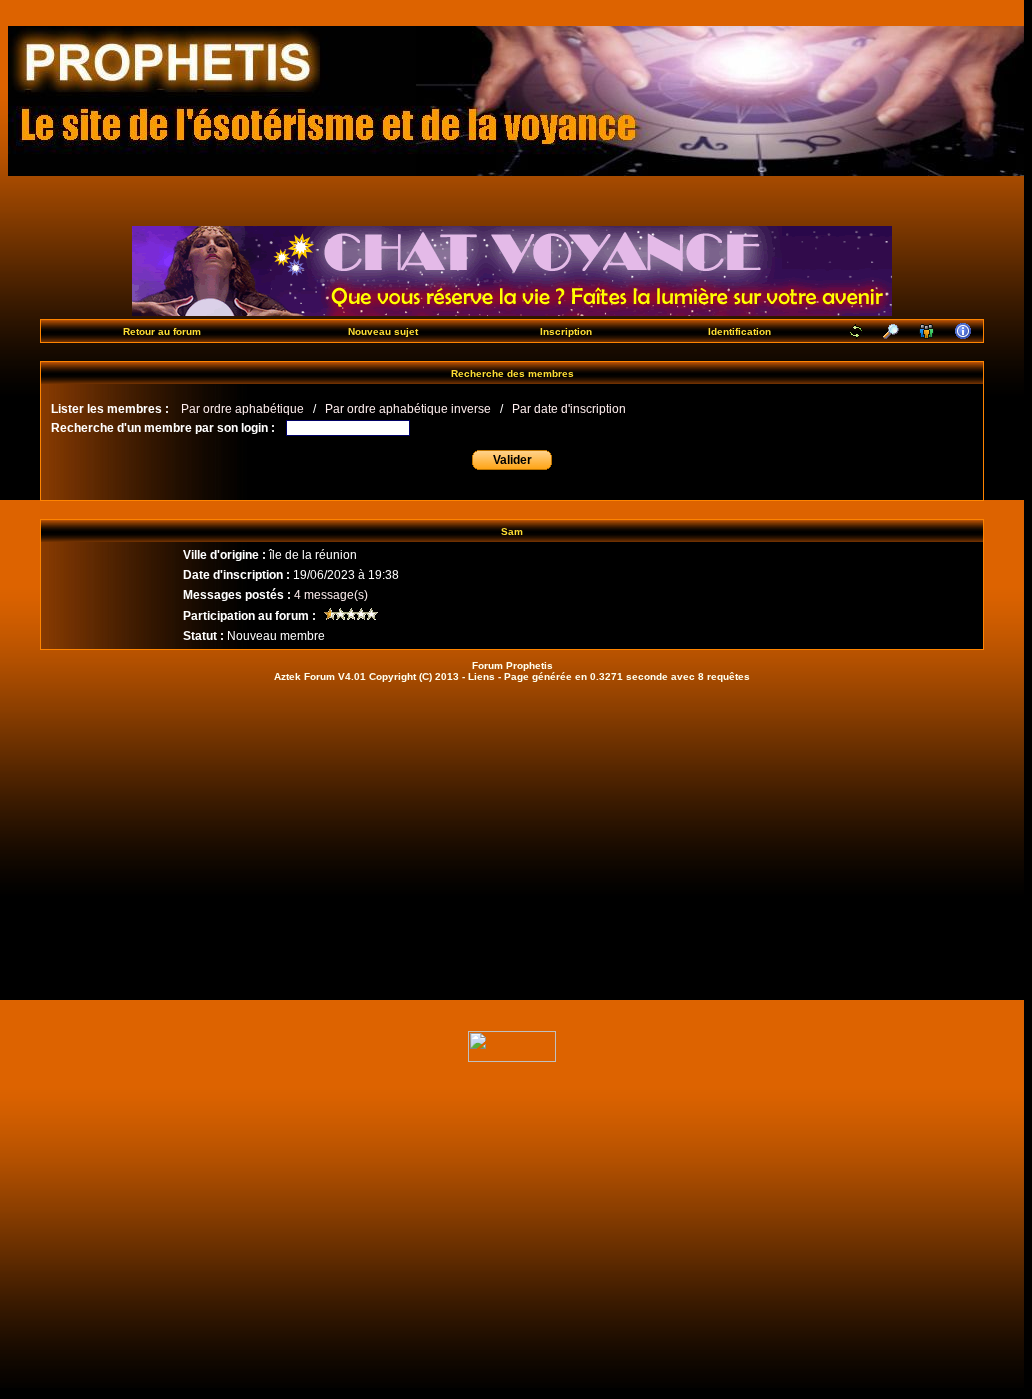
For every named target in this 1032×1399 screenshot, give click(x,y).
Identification (739, 331)
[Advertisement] (512, 841)
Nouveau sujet (383, 331)
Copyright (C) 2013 (414, 676)
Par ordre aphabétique (242, 409)
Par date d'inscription (569, 409)
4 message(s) (331, 595)
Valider (512, 460)
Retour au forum (162, 331)
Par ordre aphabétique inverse (408, 409)
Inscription (566, 331)
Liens (481, 676)
